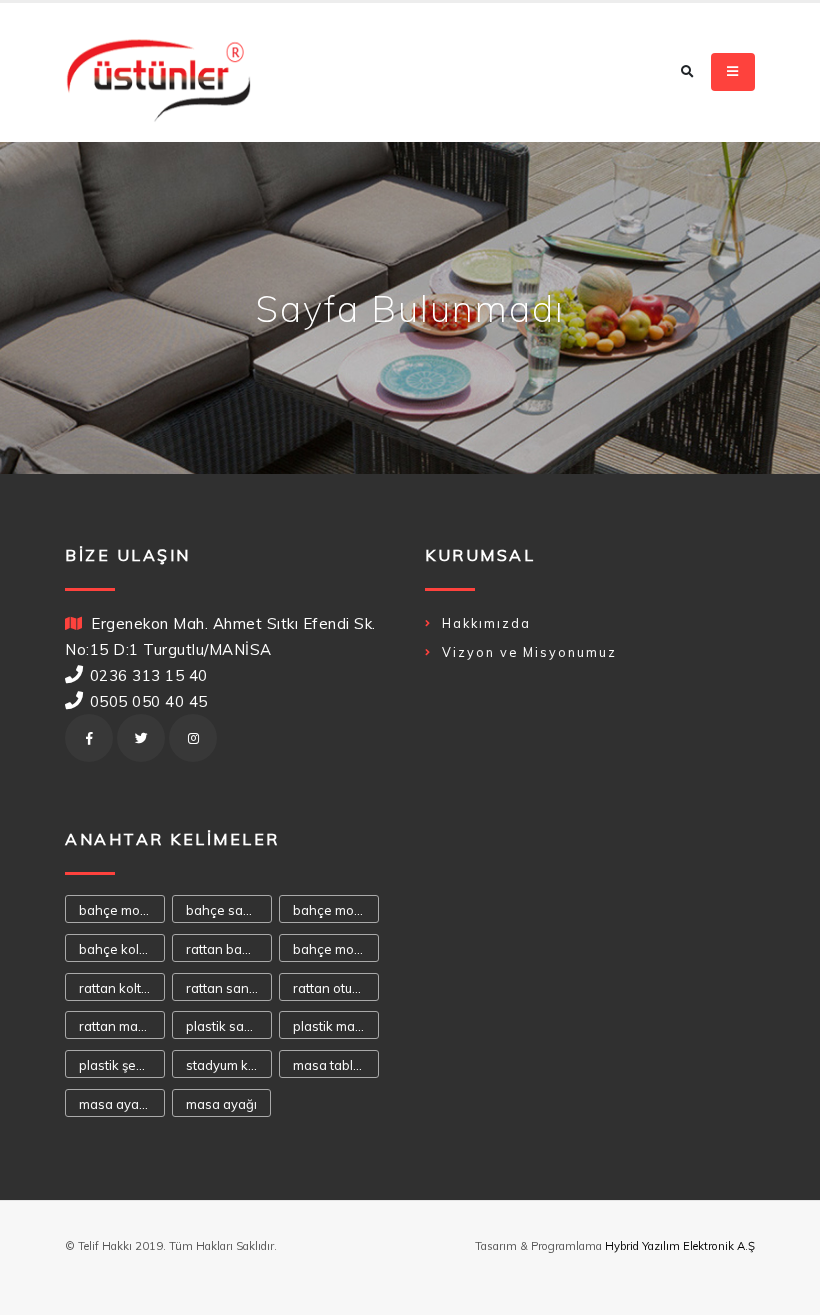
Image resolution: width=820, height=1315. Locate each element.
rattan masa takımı (122, 1026)
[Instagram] (193, 738)
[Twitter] (141, 738)
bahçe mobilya (336, 949)
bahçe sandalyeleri (229, 910)
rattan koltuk (117, 988)
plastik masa (331, 1026)
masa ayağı (221, 1104)
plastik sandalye (229, 1026)
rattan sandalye (229, 988)
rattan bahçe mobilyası (229, 949)
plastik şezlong (122, 1065)
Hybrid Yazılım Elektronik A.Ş (680, 1246)
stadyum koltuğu (229, 1065)
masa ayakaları (122, 1104)
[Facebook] (89, 738)
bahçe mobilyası (122, 910)
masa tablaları (336, 1065)
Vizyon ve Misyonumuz (529, 652)
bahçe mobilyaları (336, 910)
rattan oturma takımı (336, 988)
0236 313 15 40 (149, 675)
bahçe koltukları (122, 949)
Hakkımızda (486, 623)
